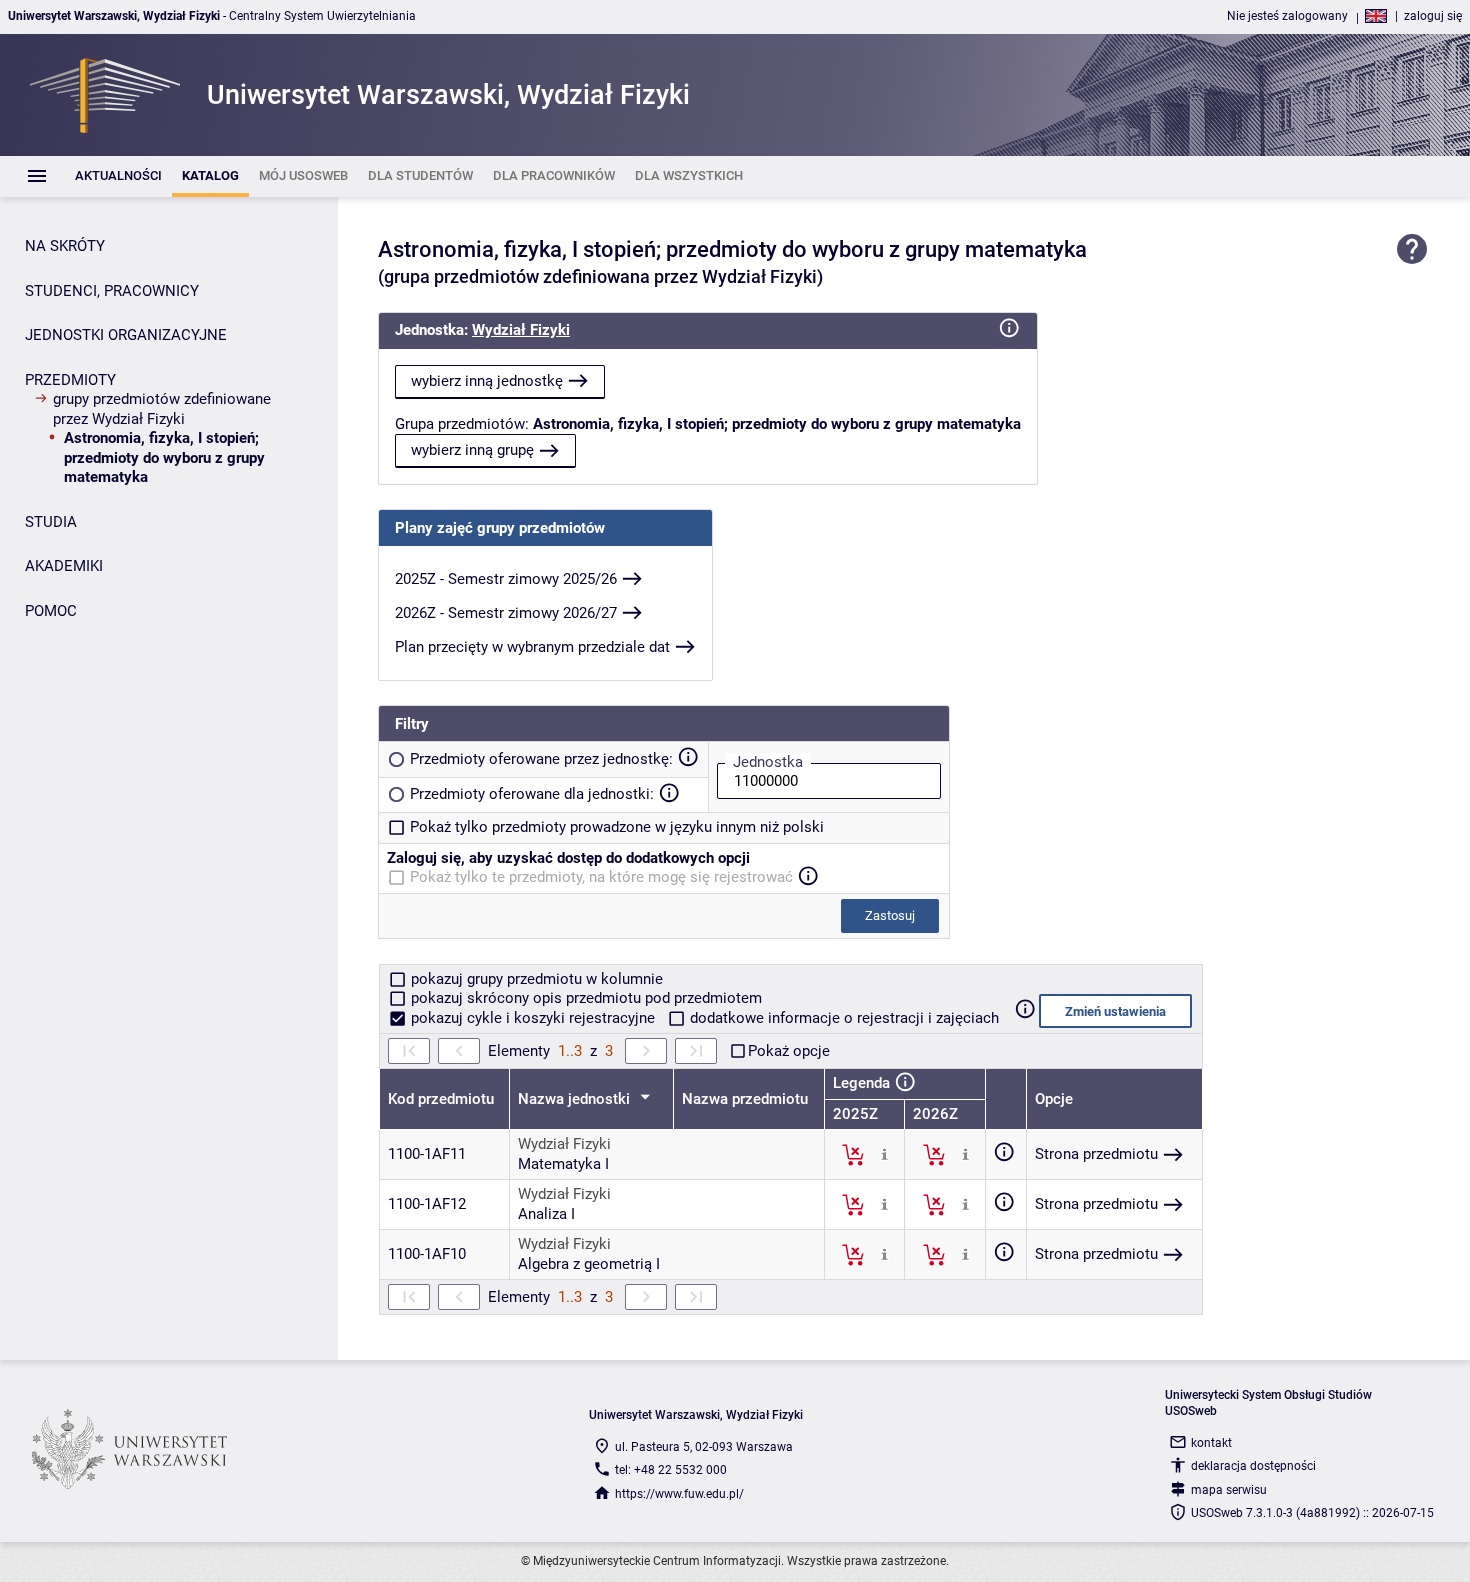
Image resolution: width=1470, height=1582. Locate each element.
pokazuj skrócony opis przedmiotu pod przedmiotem (584, 998)
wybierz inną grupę (472, 450)
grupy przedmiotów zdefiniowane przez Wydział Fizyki (162, 409)
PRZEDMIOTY (70, 380)
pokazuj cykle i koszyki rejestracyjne (533, 1018)
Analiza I (546, 1214)
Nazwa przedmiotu (745, 1099)
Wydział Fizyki (521, 330)
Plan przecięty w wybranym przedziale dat (532, 647)
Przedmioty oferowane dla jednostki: (532, 794)
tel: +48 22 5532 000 (671, 1470)
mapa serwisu (1229, 1490)
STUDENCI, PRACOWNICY (112, 291)
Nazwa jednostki (576, 1099)
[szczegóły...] (884, 1154)
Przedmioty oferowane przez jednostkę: (541, 759)
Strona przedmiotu (1096, 1154)
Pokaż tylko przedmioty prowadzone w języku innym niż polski (617, 827)
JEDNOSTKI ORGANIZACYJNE (126, 335)
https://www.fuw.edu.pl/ (679, 1494)
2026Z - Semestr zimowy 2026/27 (506, 613)
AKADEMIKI (64, 566)
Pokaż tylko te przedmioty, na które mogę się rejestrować (601, 877)
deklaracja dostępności (1253, 1466)
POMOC (51, 611)
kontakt (1211, 1443)
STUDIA (51, 522)
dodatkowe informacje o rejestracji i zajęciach (842, 1018)
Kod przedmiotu (441, 1099)
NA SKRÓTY (65, 246)
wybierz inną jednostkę (487, 381)
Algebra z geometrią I (589, 1264)
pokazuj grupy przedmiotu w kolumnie (535, 979)
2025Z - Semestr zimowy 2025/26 (506, 579)
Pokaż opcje (789, 1051)
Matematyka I (563, 1164)
